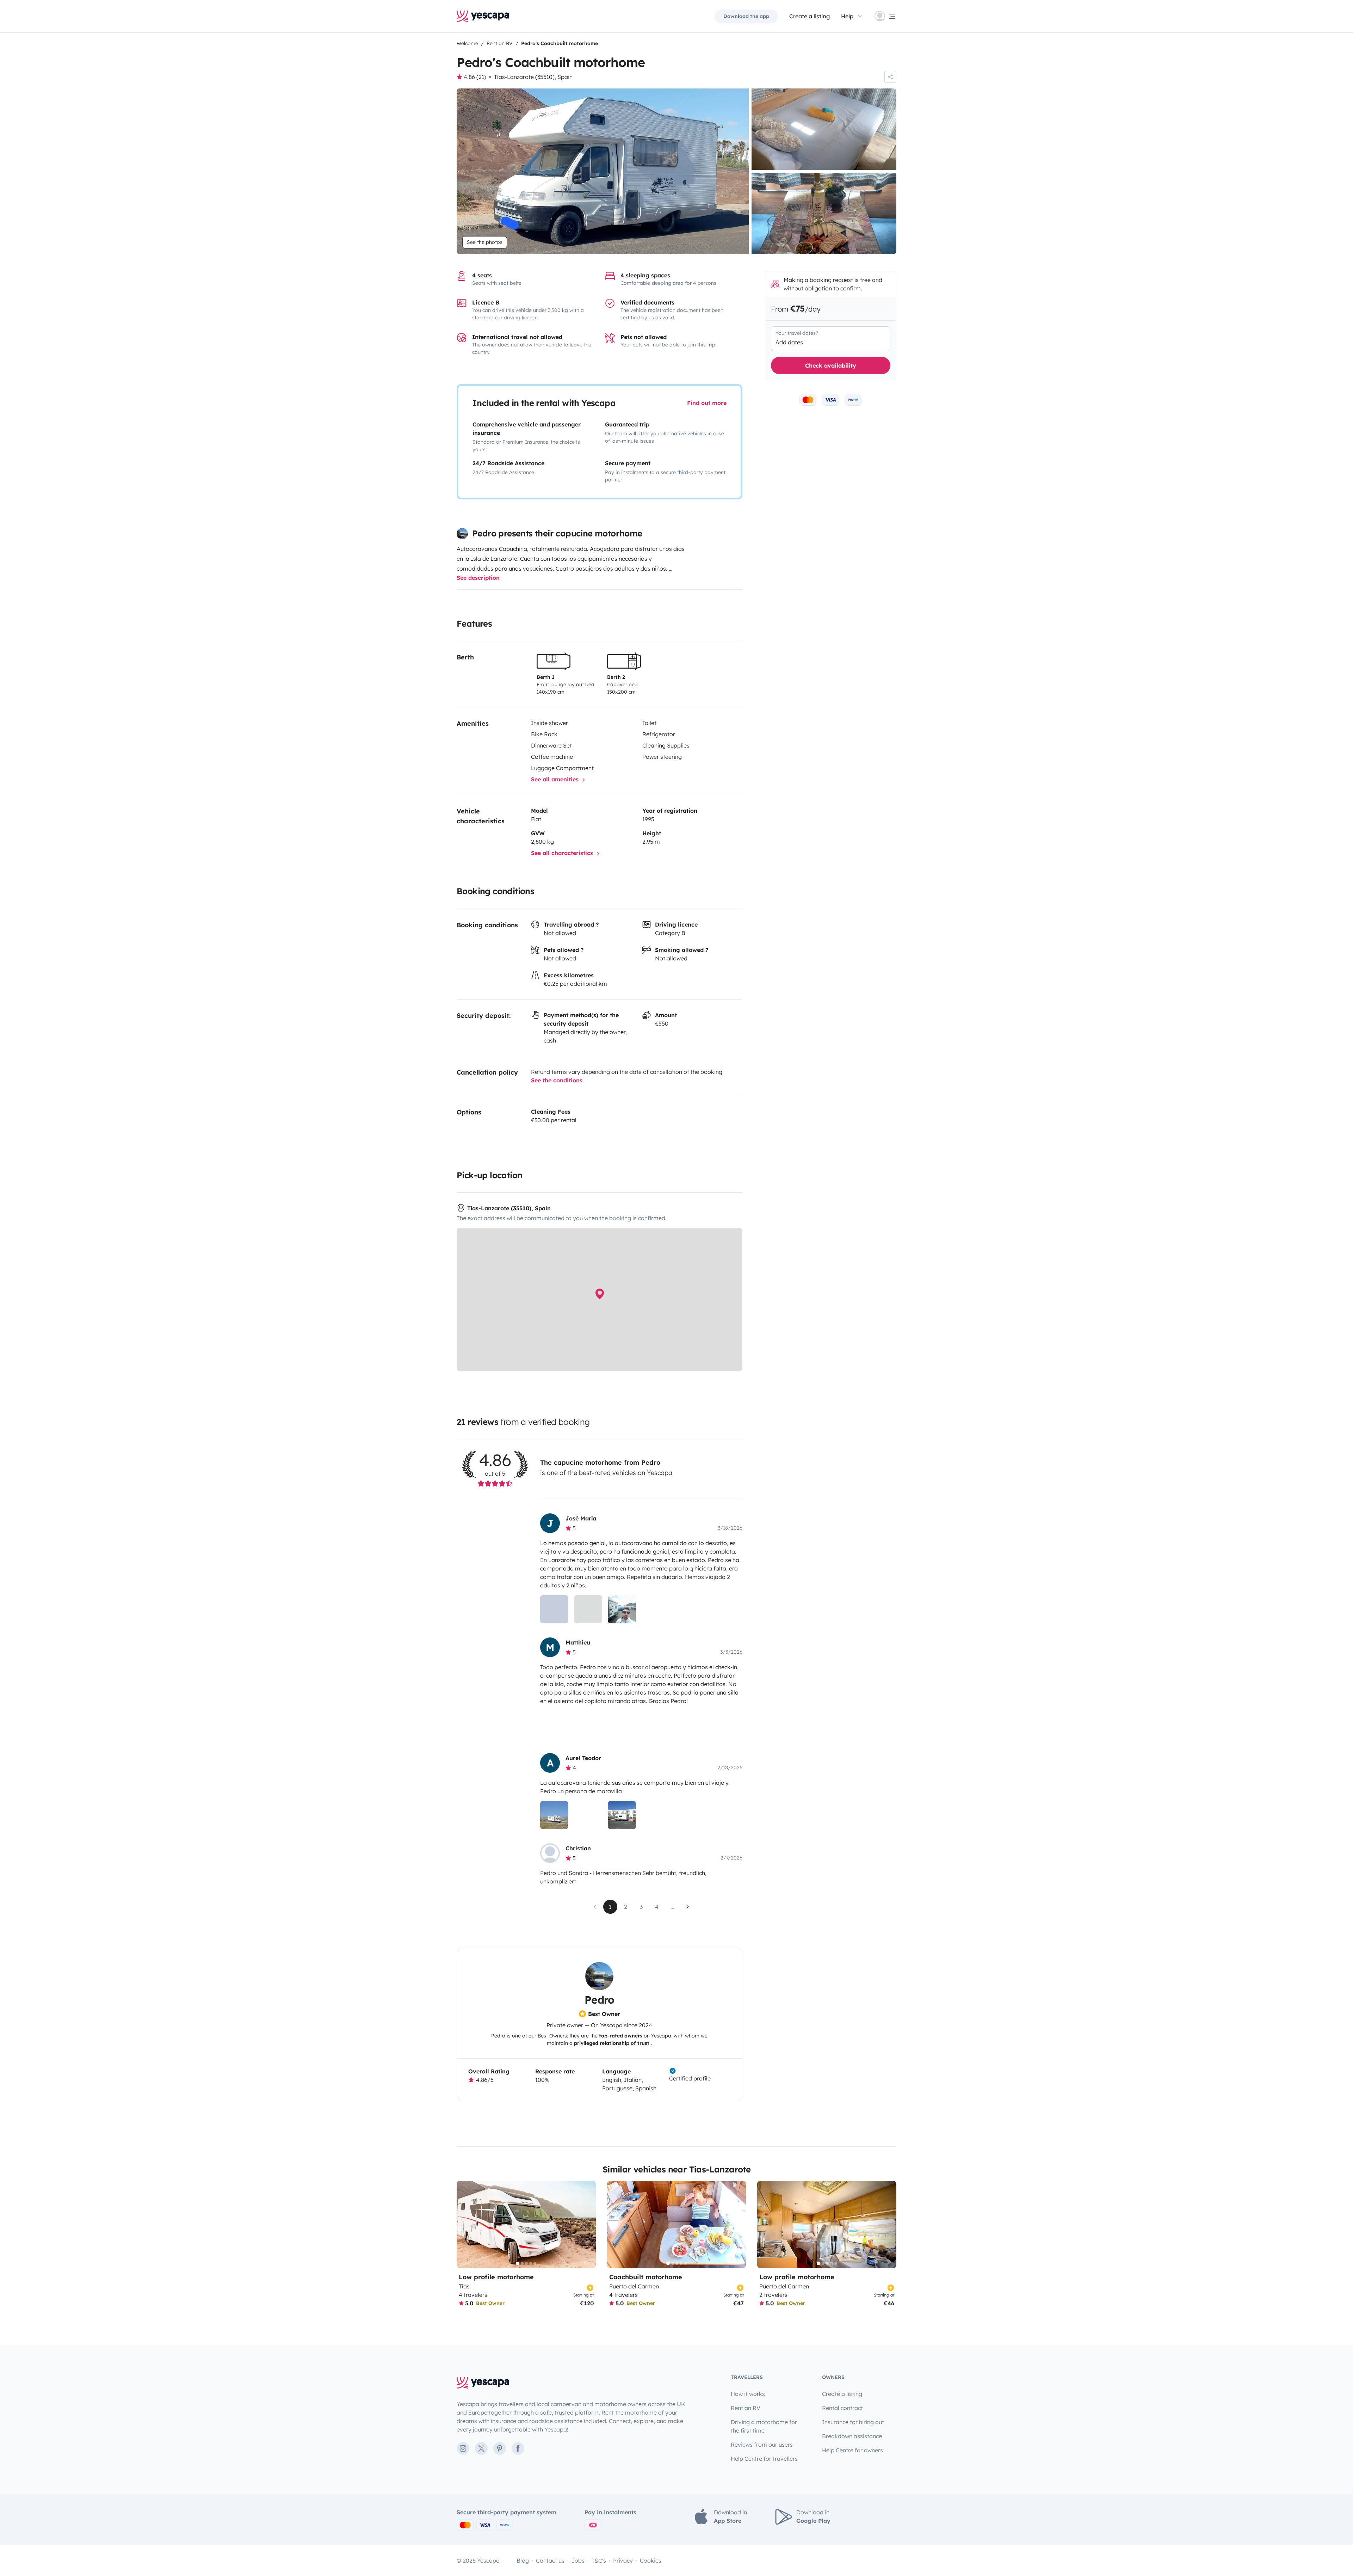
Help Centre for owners (852, 2450)
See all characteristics (563, 853)
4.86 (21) (475, 77)
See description (478, 578)
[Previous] (465, 2224)
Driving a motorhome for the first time (764, 2426)
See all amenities (556, 779)
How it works (748, 2394)
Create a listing (810, 16)
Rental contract (842, 2408)
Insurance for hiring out (853, 2422)
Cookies (651, 2560)
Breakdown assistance (852, 2436)
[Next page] (688, 1907)
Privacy (623, 2560)
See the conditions (557, 1080)
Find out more (707, 403)
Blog (523, 2560)
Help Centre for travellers (764, 2459)
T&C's (599, 2560)
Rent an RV (746, 2408)
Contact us (550, 2560)
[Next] (587, 2224)
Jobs (578, 2560)
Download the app (746, 16)
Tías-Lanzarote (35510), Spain (533, 77)
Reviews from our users (762, 2445)
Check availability (831, 365)
